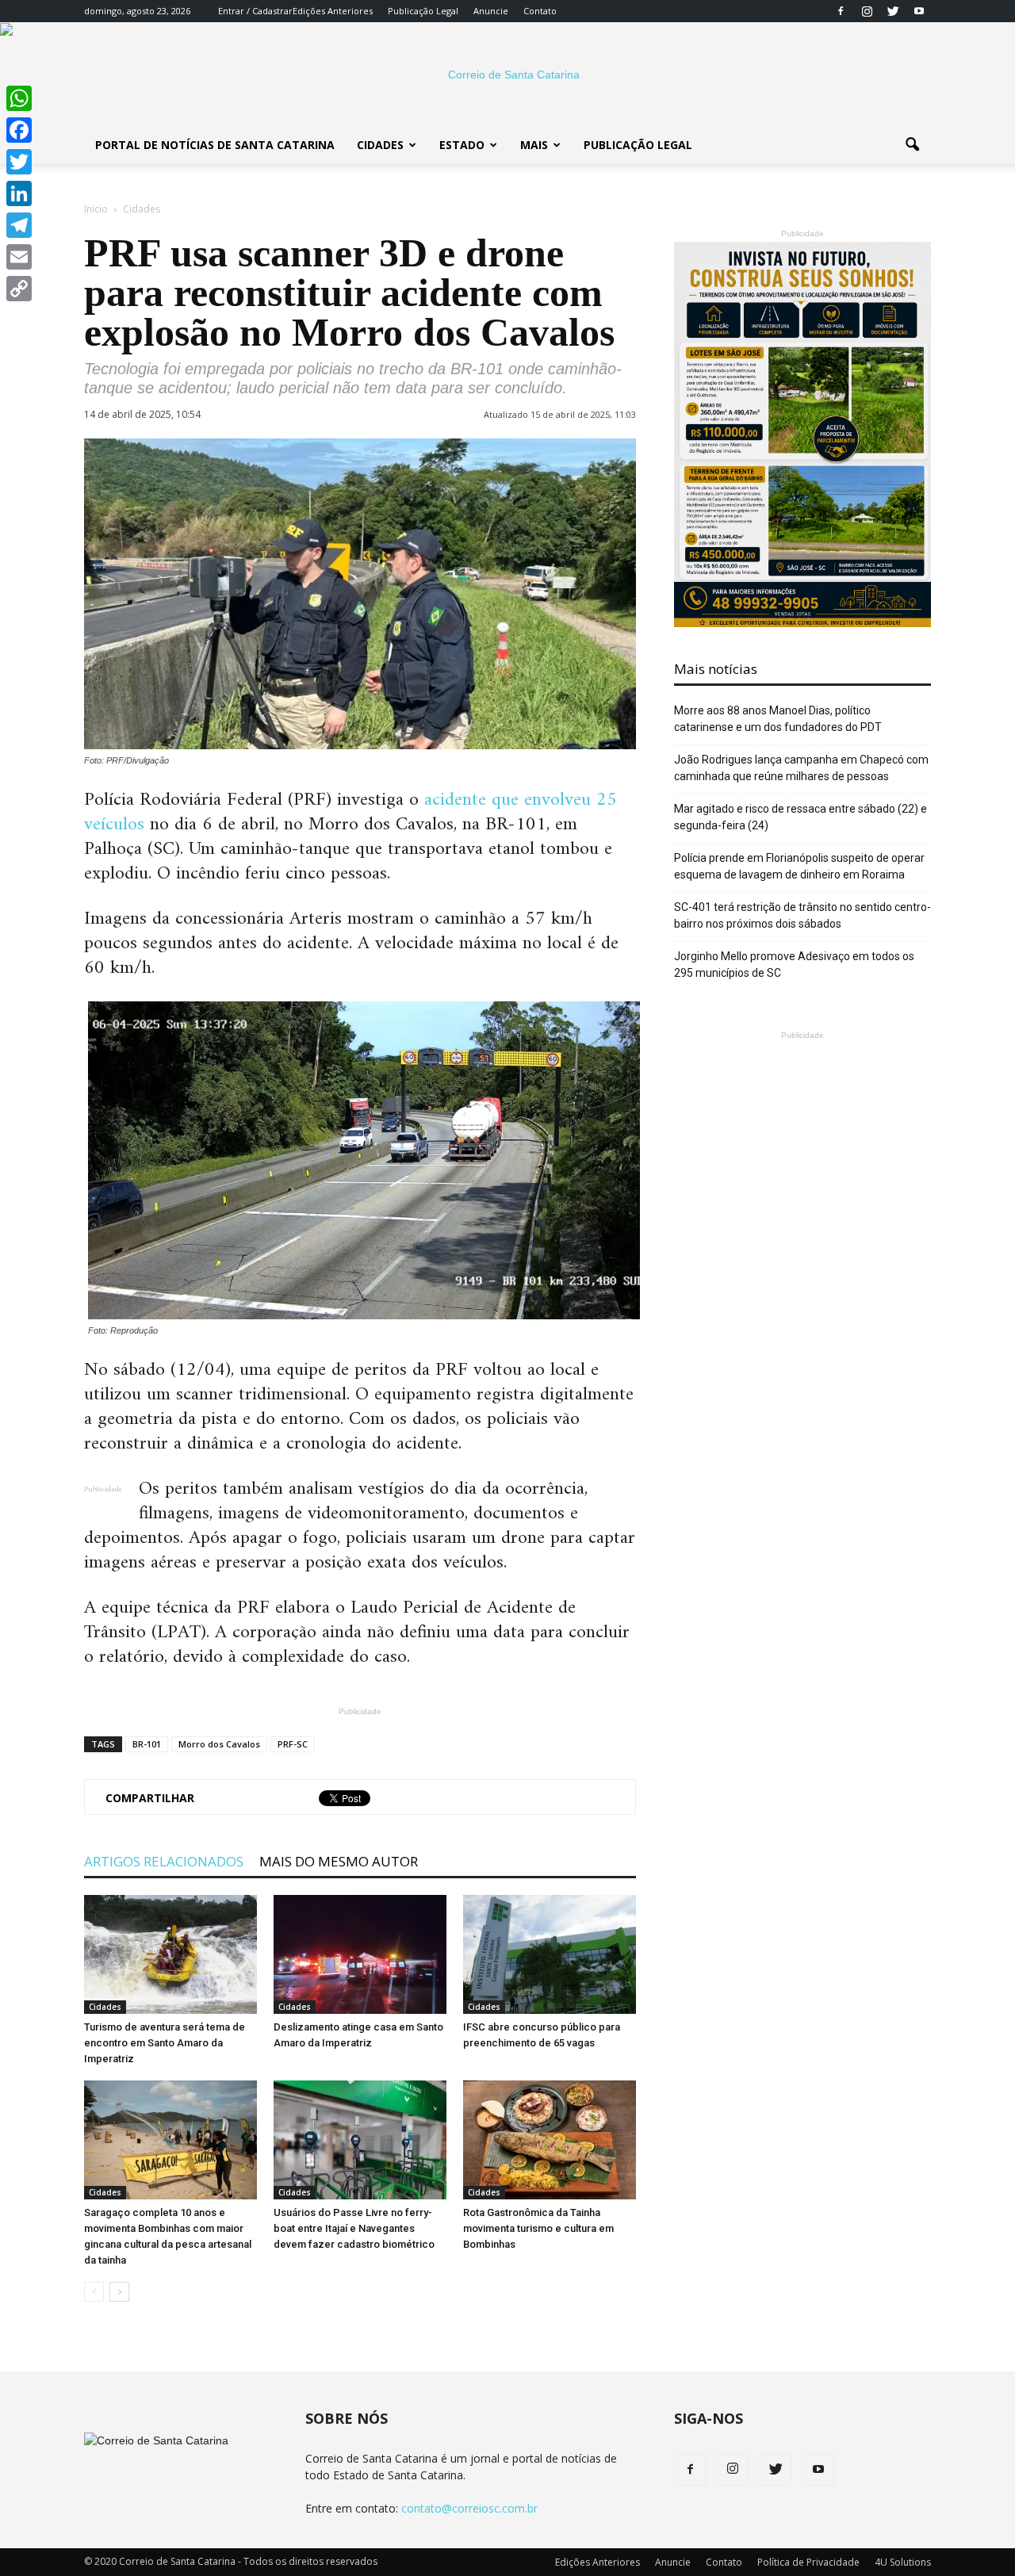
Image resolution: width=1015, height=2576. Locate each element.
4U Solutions (903, 2562)
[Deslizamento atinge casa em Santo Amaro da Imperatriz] (360, 1954)
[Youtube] (919, 11)
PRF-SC (293, 1744)
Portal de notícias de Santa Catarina (215, 145)
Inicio (96, 209)
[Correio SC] (507, 75)
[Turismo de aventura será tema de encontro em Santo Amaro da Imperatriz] (170, 1954)
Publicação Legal (423, 11)
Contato (540, 11)
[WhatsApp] (19, 98)
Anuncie (491, 11)
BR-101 (147, 1744)
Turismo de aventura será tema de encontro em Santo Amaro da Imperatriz (165, 2043)
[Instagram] (867, 11)
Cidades (380, 145)
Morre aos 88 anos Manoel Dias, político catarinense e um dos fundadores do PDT (778, 719)
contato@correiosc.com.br (469, 2508)
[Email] (19, 257)
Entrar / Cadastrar (255, 11)
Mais (534, 145)
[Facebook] (841, 11)
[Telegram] (19, 225)
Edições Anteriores (333, 11)
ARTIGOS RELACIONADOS (164, 1861)
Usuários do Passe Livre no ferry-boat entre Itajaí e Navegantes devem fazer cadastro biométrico (354, 2228)
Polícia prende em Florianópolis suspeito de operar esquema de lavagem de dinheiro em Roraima (799, 866)
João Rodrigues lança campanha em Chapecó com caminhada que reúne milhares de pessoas (801, 768)
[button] (912, 145)
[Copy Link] (19, 289)
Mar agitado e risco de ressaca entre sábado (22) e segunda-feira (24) (801, 817)
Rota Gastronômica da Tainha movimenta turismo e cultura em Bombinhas (538, 2228)
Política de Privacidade (808, 2562)
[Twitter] (893, 11)
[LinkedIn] (19, 193)
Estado (462, 145)
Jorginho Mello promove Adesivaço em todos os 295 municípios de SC (794, 965)
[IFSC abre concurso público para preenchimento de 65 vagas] (550, 1954)
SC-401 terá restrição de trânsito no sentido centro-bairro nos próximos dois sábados (802, 915)
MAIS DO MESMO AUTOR (339, 1861)
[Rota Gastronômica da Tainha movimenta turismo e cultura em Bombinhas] (550, 2140)
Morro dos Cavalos (219, 1744)
